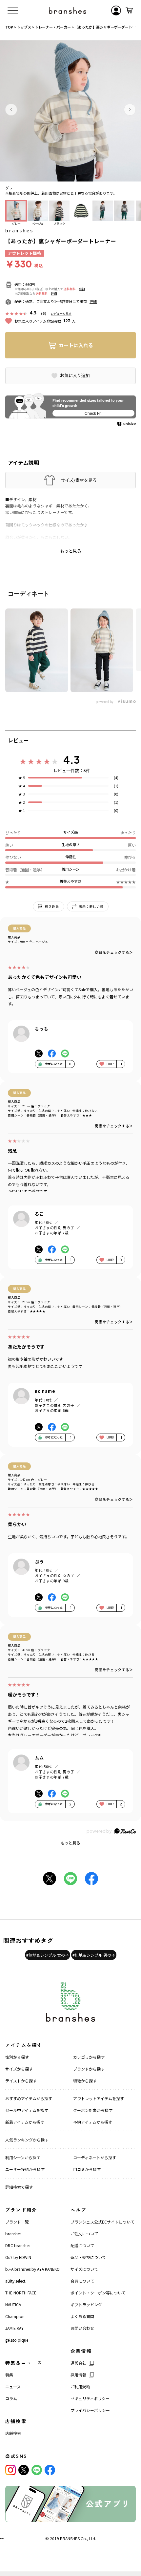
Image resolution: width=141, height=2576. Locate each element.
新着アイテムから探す (25, 2122)
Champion (15, 2316)
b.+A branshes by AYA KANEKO (32, 2269)
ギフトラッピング (86, 2304)
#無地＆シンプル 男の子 (94, 1955)
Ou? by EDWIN (18, 2257)
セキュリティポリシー (90, 2398)
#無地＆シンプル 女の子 (48, 1955)
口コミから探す (87, 2169)
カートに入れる (76, 345)
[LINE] (37, 2470)
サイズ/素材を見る (79, 480)
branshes (19, 230)
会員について (82, 2281)
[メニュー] (13, 11)
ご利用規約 (80, 2386)
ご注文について (84, 2234)
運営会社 (78, 2363)
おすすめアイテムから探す (29, 2098)
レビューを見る (61, 314)
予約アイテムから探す (93, 2122)
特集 (9, 2375)
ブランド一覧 (17, 2222)
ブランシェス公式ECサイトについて (102, 2222)
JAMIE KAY (14, 2328)
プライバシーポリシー (90, 2410)
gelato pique (17, 2340)
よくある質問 (82, 2316)
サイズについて (84, 2269)
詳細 (82, 289)
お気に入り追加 (75, 375)
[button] (11, 110)
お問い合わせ (82, 2328)
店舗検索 (13, 2433)
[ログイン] (116, 11)
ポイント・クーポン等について (98, 2293)
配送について (82, 2245)
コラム (11, 2398)
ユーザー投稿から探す (25, 2169)
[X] (24, 2470)
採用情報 (78, 2375)
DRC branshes (18, 2245)
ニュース (13, 2386)
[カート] (129, 11)
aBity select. (16, 2281)
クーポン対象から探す (93, 2110)
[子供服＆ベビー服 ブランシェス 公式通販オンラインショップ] (68, 11)
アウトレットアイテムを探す (99, 2098)
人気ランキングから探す (27, 2140)
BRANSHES (70, 2538)
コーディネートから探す (95, 2157)
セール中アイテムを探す (27, 2110)
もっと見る (70, 1843)
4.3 (71, 760)
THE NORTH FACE (21, 2293)
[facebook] (50, 2470)
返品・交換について (88, 2257)
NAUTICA (13, 2304)
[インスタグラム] (10, 2470)
